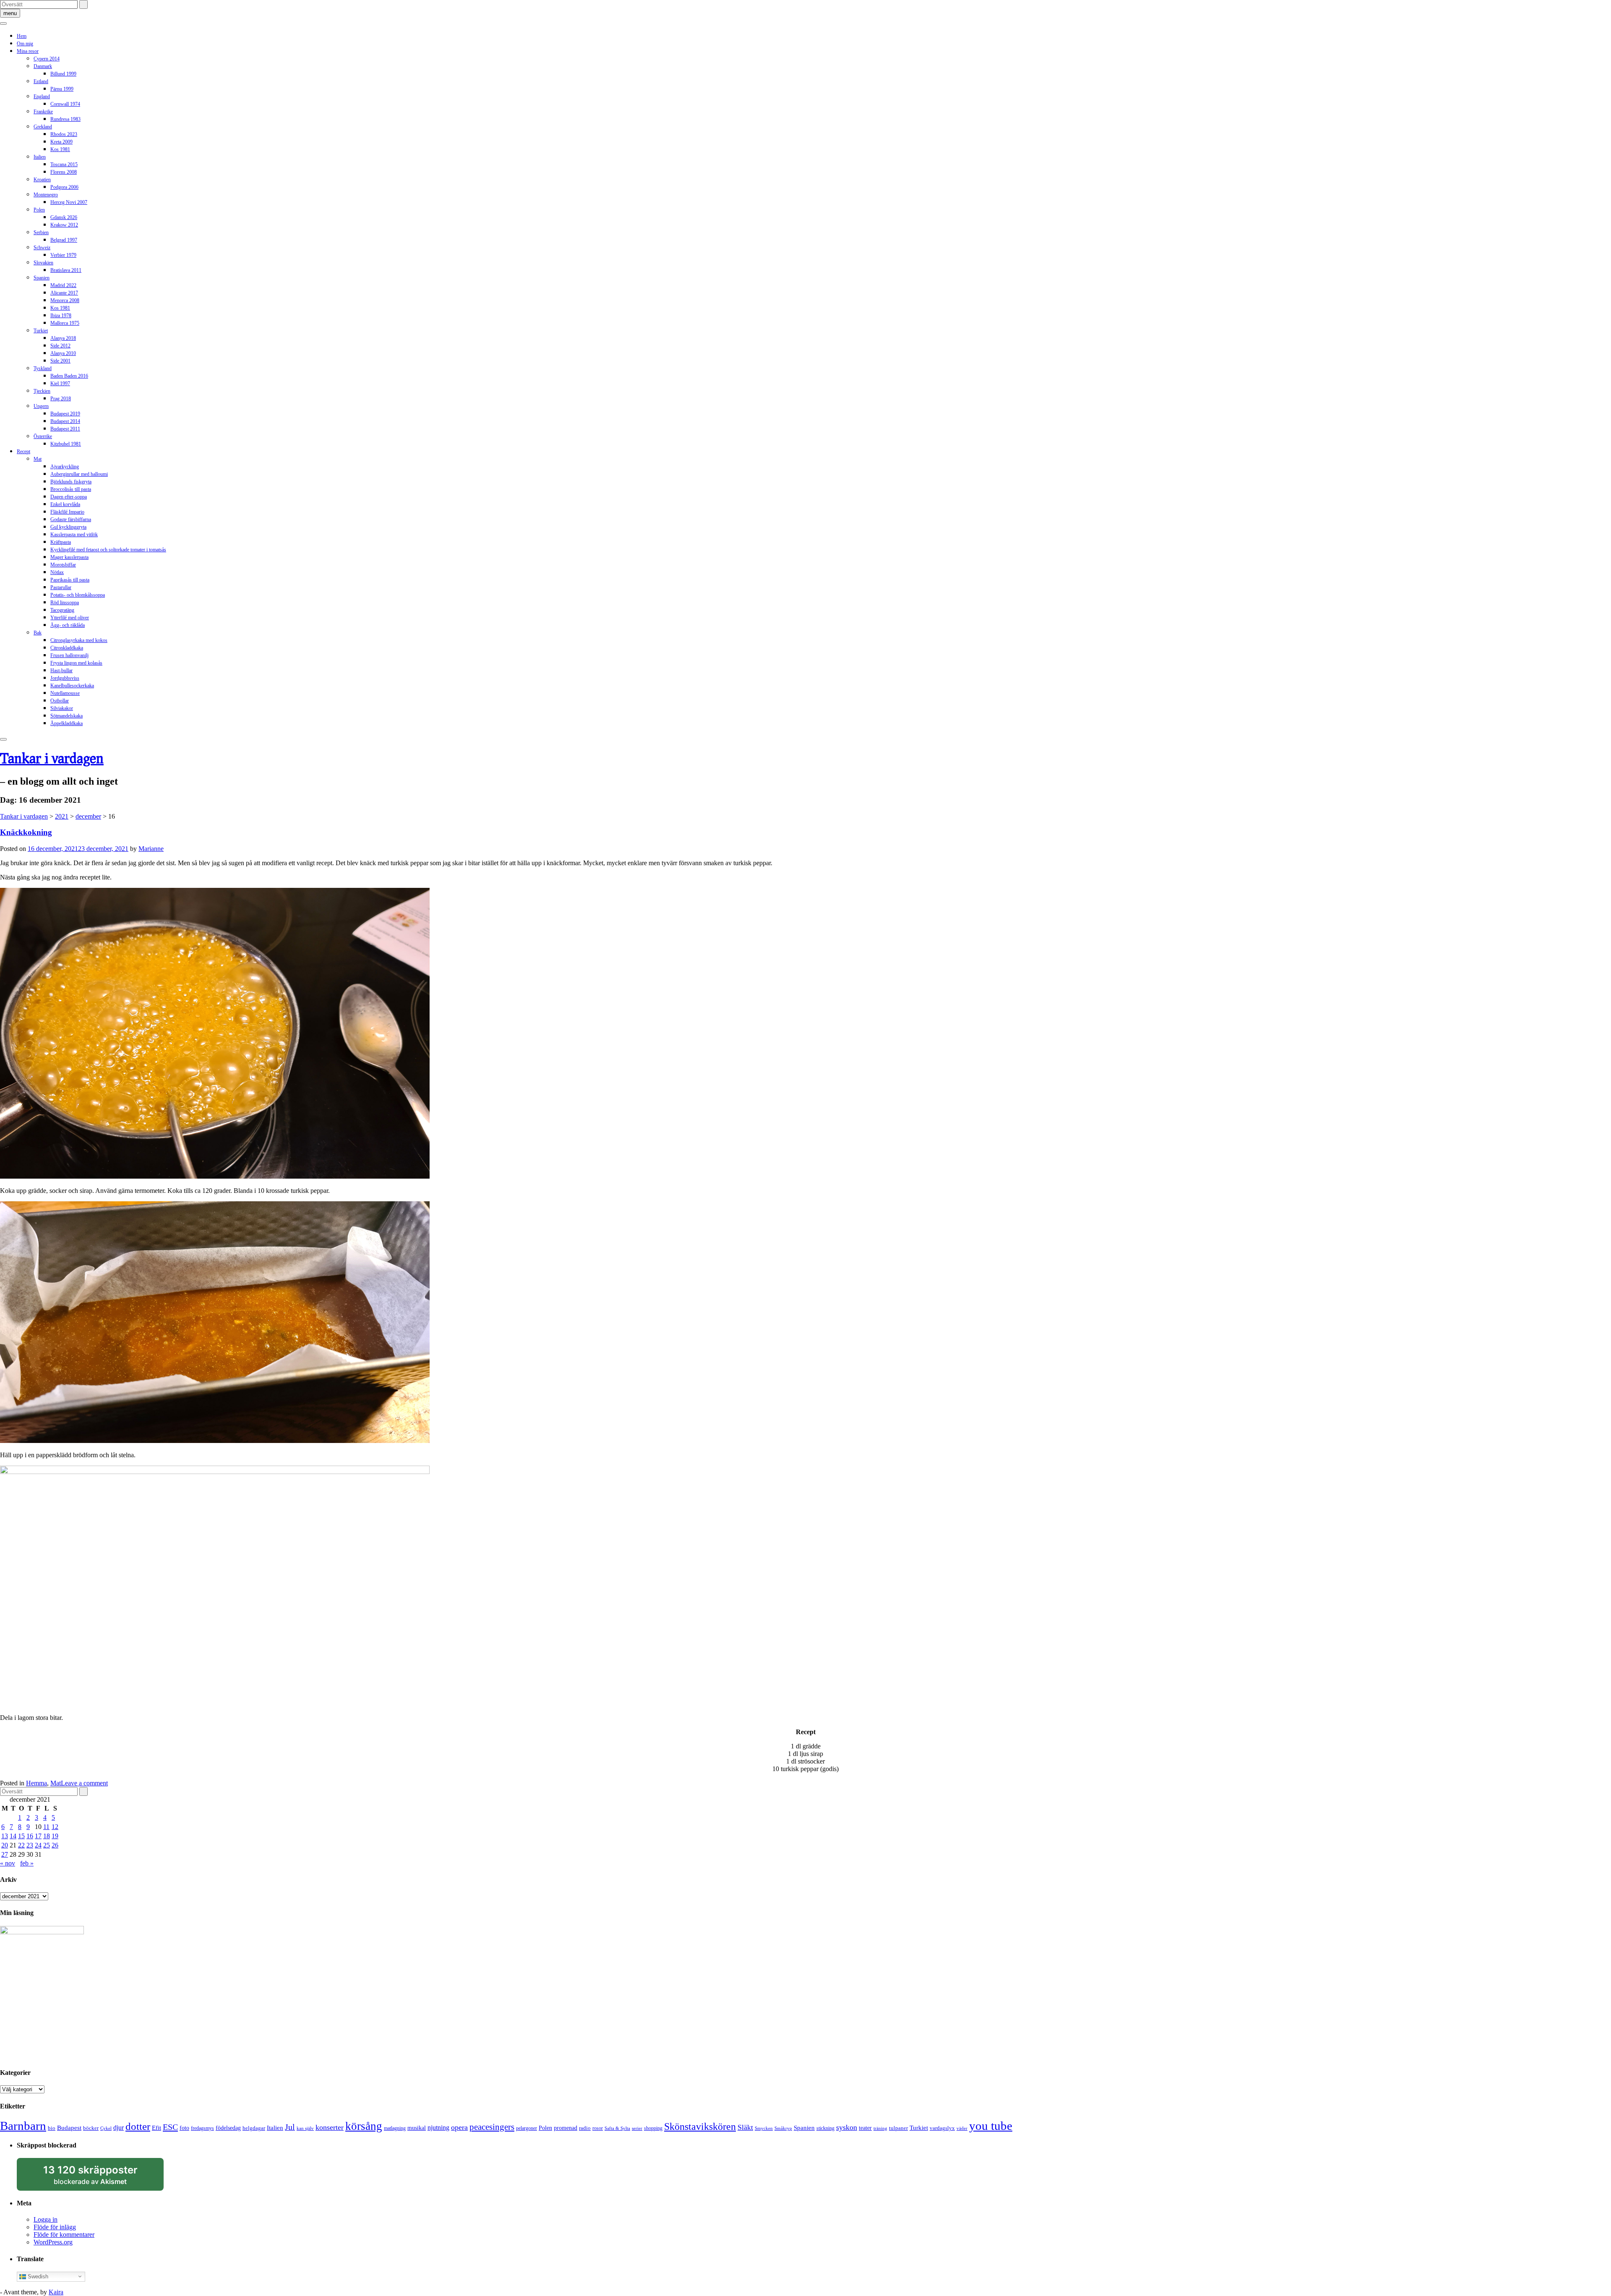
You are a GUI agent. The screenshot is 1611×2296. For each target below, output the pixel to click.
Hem (22, 36)
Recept (23, 451)
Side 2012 (60, 346)
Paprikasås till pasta (70, 580)
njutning (438, 2128)
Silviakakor (62, 708)
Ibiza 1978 (61, 316)
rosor (598, 2128)
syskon (847, 2127)
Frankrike (43, 112)
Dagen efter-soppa (69, 497)
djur (119, 2128)
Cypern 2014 (47, 59)
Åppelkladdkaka (66, 723)
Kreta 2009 (61, 142)
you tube (991, 2126)
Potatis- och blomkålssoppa (78, 595)
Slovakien (43, 263)
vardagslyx (942, 2128)
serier (637, 2128)
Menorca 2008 (65, 300)
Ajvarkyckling (65, 467)
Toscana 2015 (64, 164)
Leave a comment (84, 1783)
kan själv (305, 2128)
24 (38, 1845)
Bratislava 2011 (66, 270)
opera (459, 2127)
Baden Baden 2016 (69, 376)
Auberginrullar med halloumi (79, 474)
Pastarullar (61, 587)
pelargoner (527, 2128)
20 (5, 1845)
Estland (41, 81)
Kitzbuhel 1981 (66, 444)
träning (880, 2128)
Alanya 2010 (63, 353)
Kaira (56, 2292)
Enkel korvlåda (65, 504)
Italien (40, 157)
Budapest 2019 (65, 414)
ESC (170, 2127)
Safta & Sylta (617, 2128)
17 (38, 1836)
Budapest (69, 2128)
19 (55, 1836)
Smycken (764, 2128)
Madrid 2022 (63, 285)
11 (46, 1827)
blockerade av (98, 2177)
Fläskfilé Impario (67, 512)
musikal (417, 2128)
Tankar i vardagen (52, 758)
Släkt (745, 2127)
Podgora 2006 (64, 187)
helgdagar (254, 2128)
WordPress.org (53, 2242)
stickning (825, 2128)
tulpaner (898, 2128)
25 (47, 1845)
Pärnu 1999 (62, 89)
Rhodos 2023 (64, 134)
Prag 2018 (61, 399)
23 (30, 1845)
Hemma (36, 1783)
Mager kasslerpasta (69, 557)
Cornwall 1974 (65, 104)
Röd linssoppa (65, 603)
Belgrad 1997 (64, 240)
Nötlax (57, 572)
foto (184, 2128)
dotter (138, 2126)
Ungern (41, 406)
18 (47, 1836)
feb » (27, 1863)
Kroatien (42, 180)
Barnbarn (23, 2126)
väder (962, 2128)
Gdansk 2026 (64, 217)
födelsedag (228, 2128)
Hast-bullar (61, 671)
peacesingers (492, 2127)
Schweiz (42, 248)
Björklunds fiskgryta (71, 482)
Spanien (42, 278)
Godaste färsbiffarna (71, 519)
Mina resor (28, 51)
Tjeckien (42, 391)
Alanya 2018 (63, 338)
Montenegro (46, 195)
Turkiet (41, 331)
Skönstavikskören (700, 2126)
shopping (653, 2128)
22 (21, 1845)
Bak (38, 633)
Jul (290, 2127)
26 (55, 1845)
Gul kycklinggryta (68, 527)
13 (5, 1836)
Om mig (25, 44)
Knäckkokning (26, 832)
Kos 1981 (60, 149)
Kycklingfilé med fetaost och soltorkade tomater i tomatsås (108, 550)
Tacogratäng (62, 610)
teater (865, 2128)
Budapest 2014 (65, 421)
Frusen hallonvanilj (69, 655)
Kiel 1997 (60, 384)
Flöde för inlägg (55, 2227)
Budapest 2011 (65, 429)
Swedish (37, 2276)
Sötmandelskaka (66, 716)
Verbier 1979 (63, 255)
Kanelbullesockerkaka (72, 686)
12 (55, 1827)
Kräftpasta (61, 542)
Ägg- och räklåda (68, 625)
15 (21, 1836)
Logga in (46, 2219)
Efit (156, 2128)
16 (30, 1836)
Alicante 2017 (64, 293)
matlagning (395, 2128)
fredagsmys (202, 2128)
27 (5, 1854)
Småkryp (783, 2128)
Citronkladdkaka (67, 648)
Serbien (41, 232)
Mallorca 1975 (65, 323)
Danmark (43, 66)
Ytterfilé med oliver (70, 618)
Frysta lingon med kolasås (76, 663)
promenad (566, 2128)
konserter (330, 2127)
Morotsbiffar (63, 565)
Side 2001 (60, 361)
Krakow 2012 (64, 225)
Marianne (151, 849)
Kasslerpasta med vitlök (74, 535)
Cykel (106, 2128)
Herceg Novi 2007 (69, 202)
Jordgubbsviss (65, 678)
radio (585, 2128)
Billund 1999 (63, 74)
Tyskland (43, 368)
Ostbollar (60, 701)
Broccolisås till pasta (71, 489)
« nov (8, 1863)
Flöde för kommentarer (64, 2235)
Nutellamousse (65, 693)
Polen (39, 210)
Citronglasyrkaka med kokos (79, 640)
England (42, 97)
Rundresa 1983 (65, 119)
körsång (364, 2126)
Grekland (43, 127)
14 (13, 1836)
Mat (38, 459)
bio (52, 2128)
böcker (91, 2128)
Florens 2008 (64, 172)
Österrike (43, 436)
